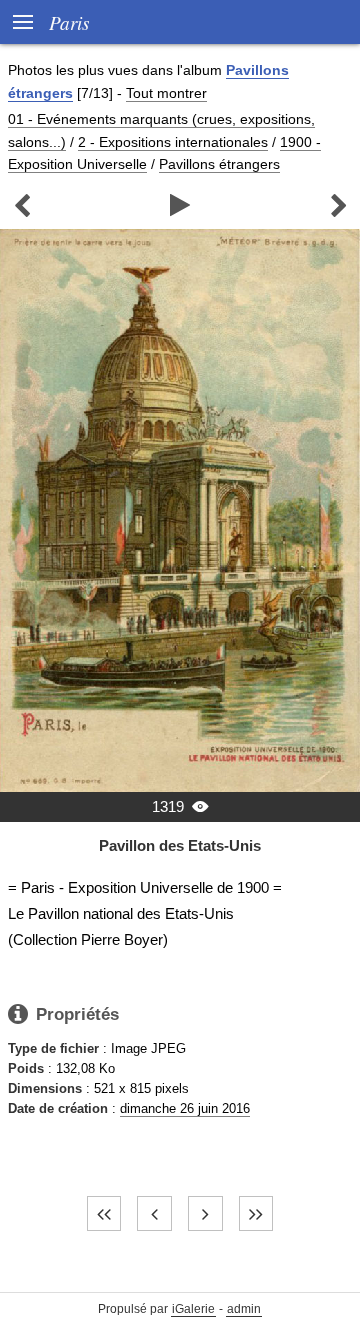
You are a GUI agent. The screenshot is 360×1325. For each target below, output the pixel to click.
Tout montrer (166, 93)
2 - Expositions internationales (173, 142)
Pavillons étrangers (219, 164)
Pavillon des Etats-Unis (180, 845)
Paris (69, 22)
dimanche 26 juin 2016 (185, 1108)
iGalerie (193, 1309)
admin (244, 1309)
